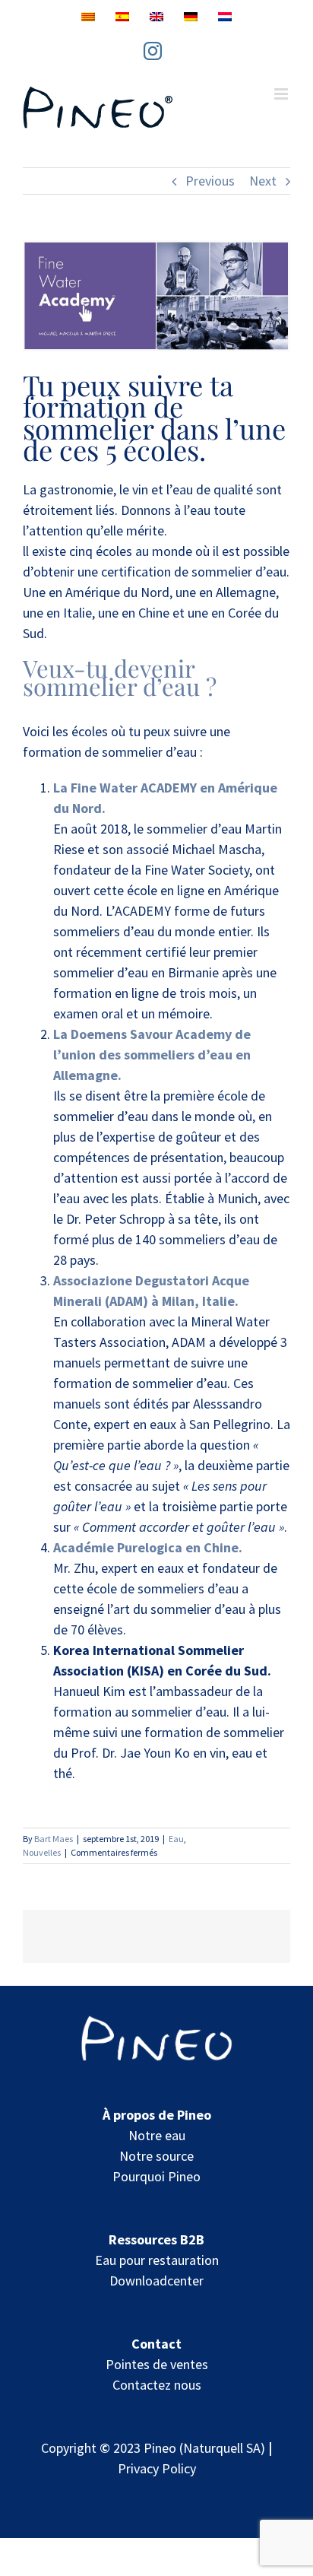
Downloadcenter (156, 2281)
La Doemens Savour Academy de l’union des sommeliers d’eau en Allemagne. (152, 1055)
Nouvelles (42, 1852)
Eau (176, 1839)
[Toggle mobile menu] (282, 94)
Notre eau (157, 2135)
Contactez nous (157, 2385)
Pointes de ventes (157, 2364)
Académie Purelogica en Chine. (148, 1547)
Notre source (156, 2156)
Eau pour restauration (157, 2260)
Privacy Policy (157, 2468)
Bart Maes (54, 1839)
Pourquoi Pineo (156, 2176)
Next (263, 181)
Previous (210, 181)
